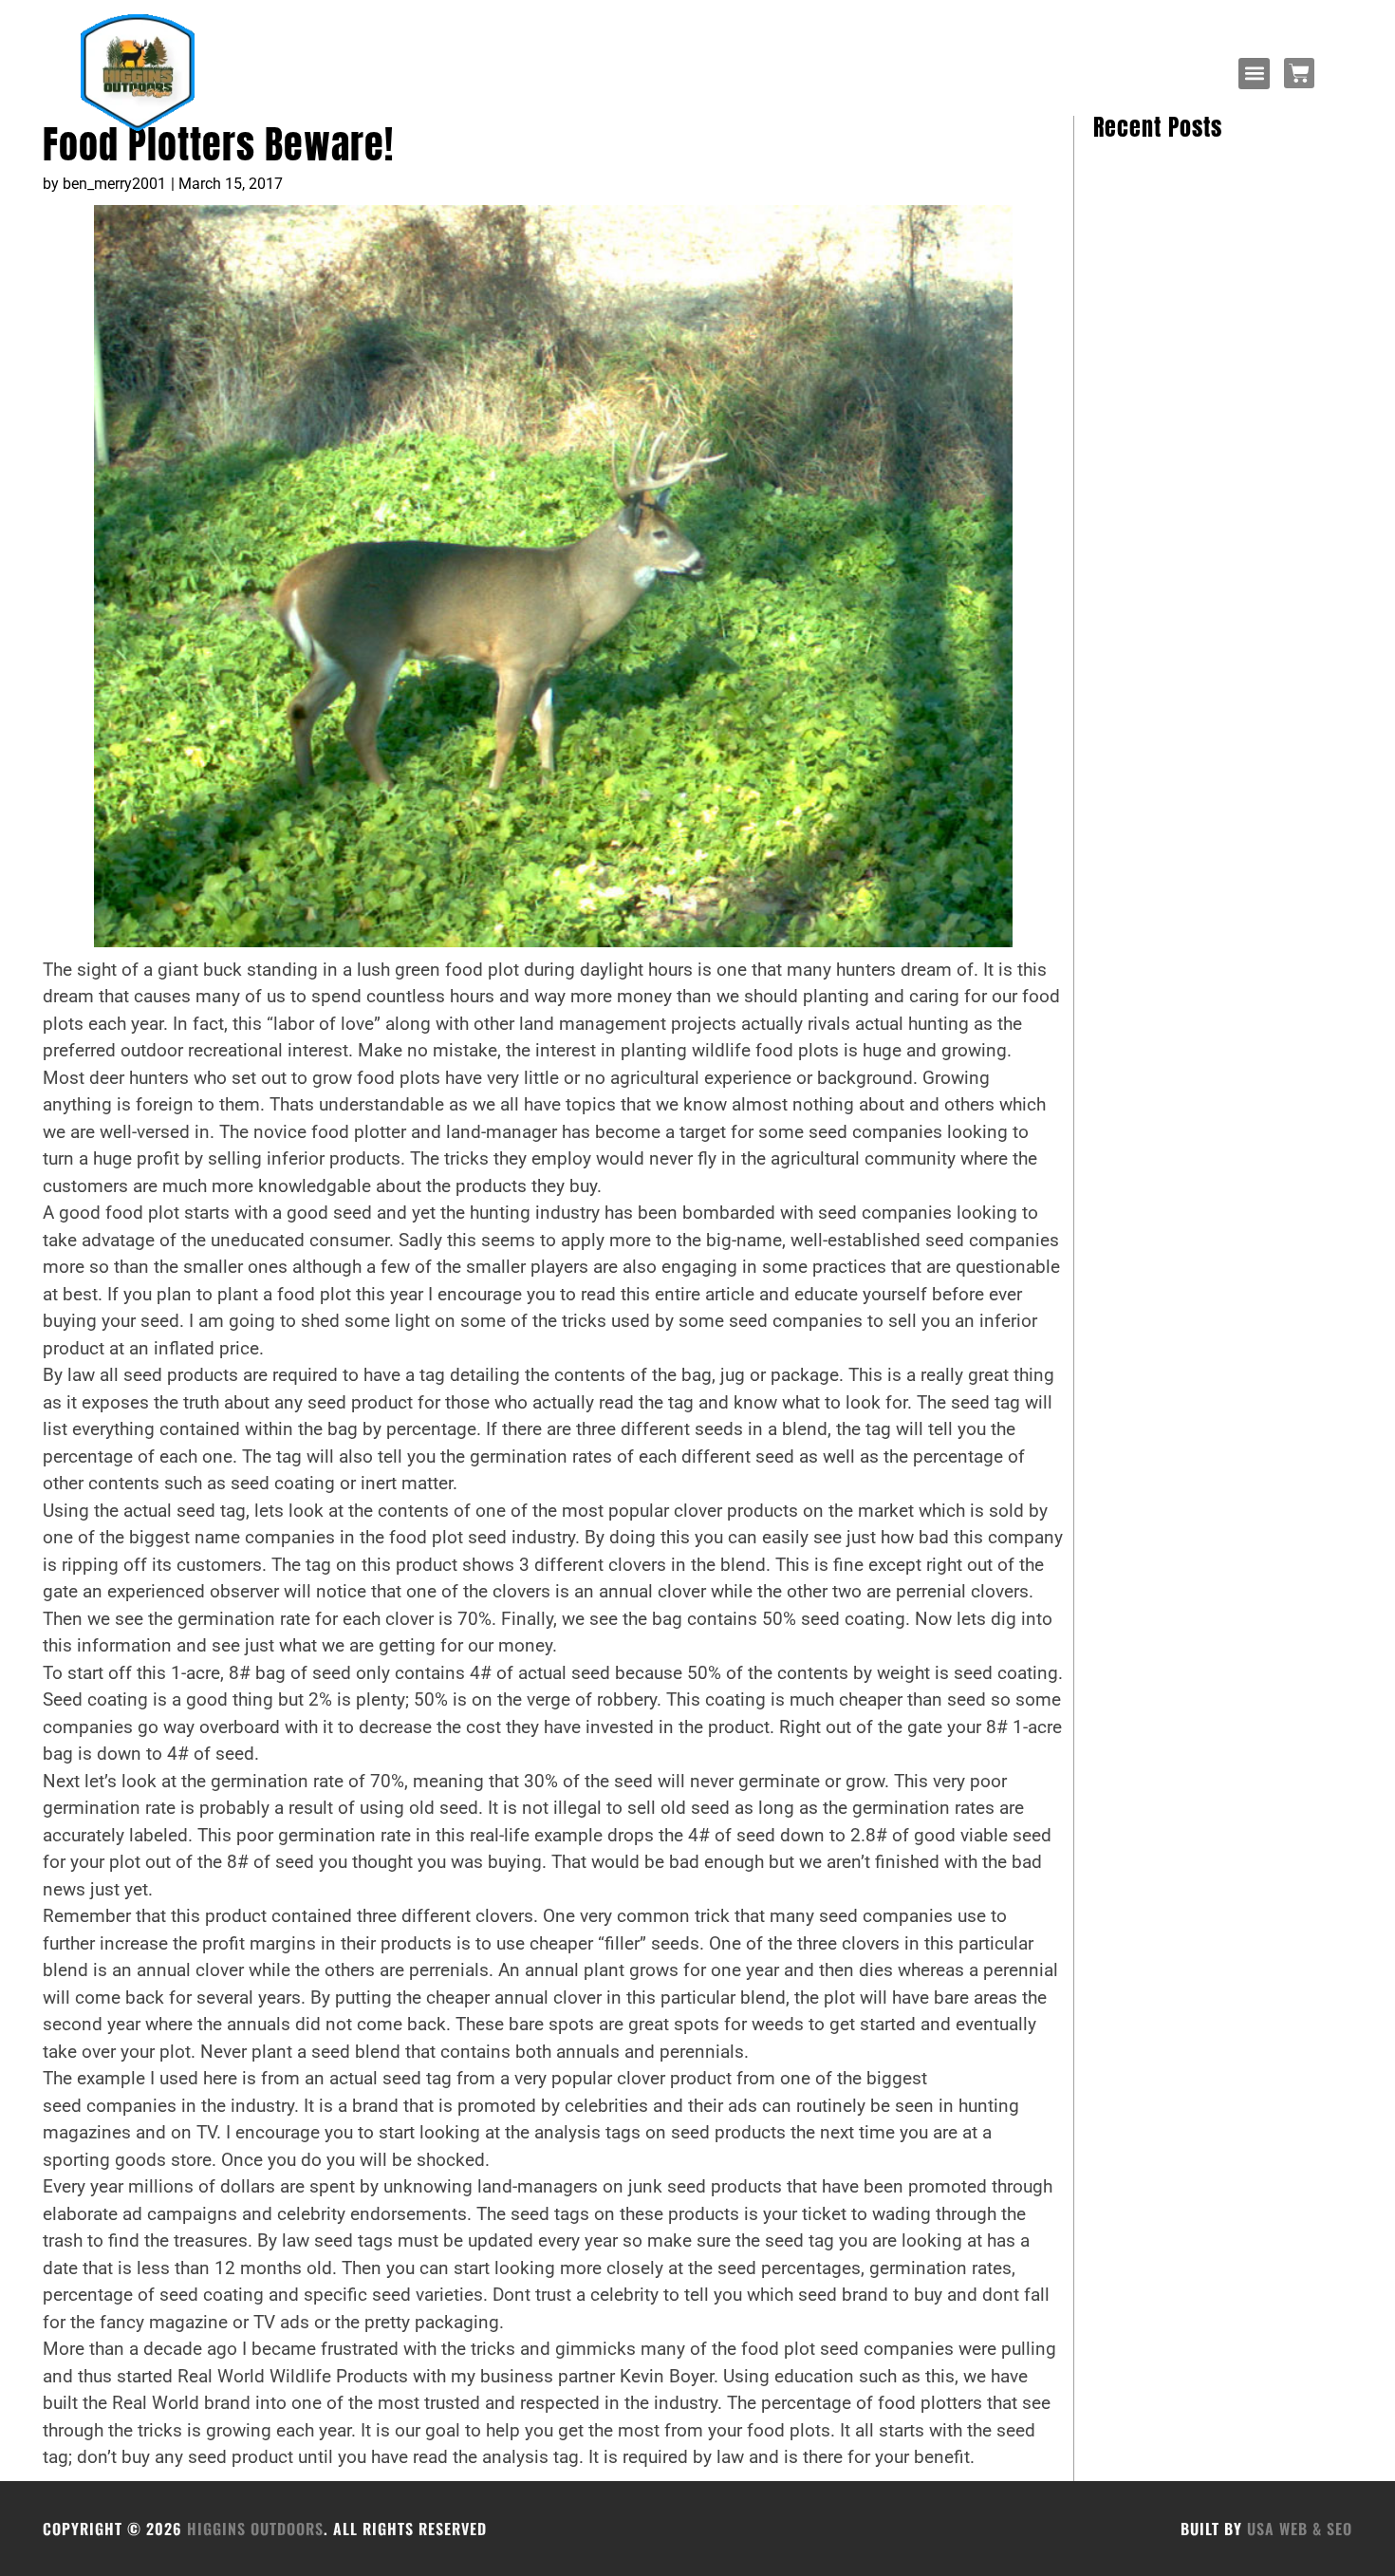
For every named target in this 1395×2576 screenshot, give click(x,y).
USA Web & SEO (1300, 2529)
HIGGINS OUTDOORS (255, 2529)
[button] (1254, 74)
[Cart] (1299, 73)
